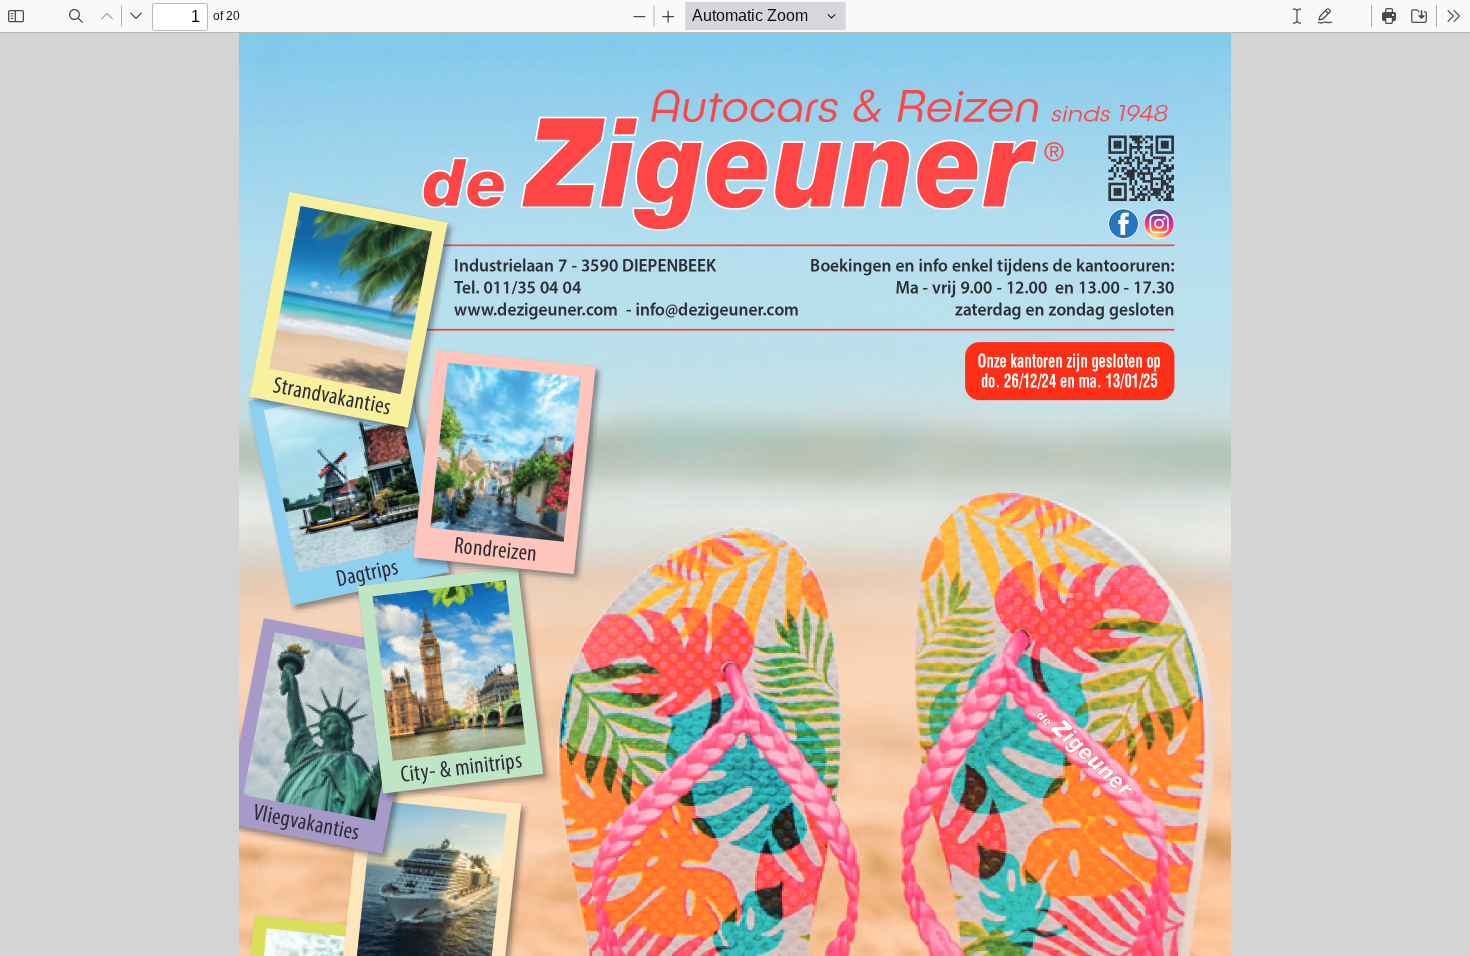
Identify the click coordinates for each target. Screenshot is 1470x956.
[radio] (1297, 16)
